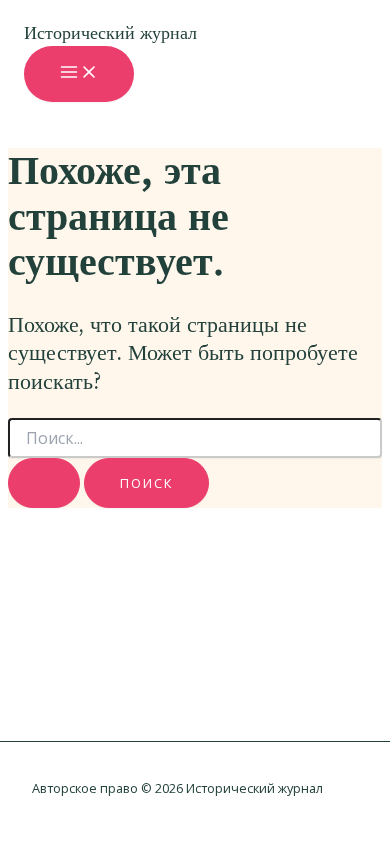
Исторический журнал (110, 32)
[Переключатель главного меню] (79, 73)
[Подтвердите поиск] (44, 483)
